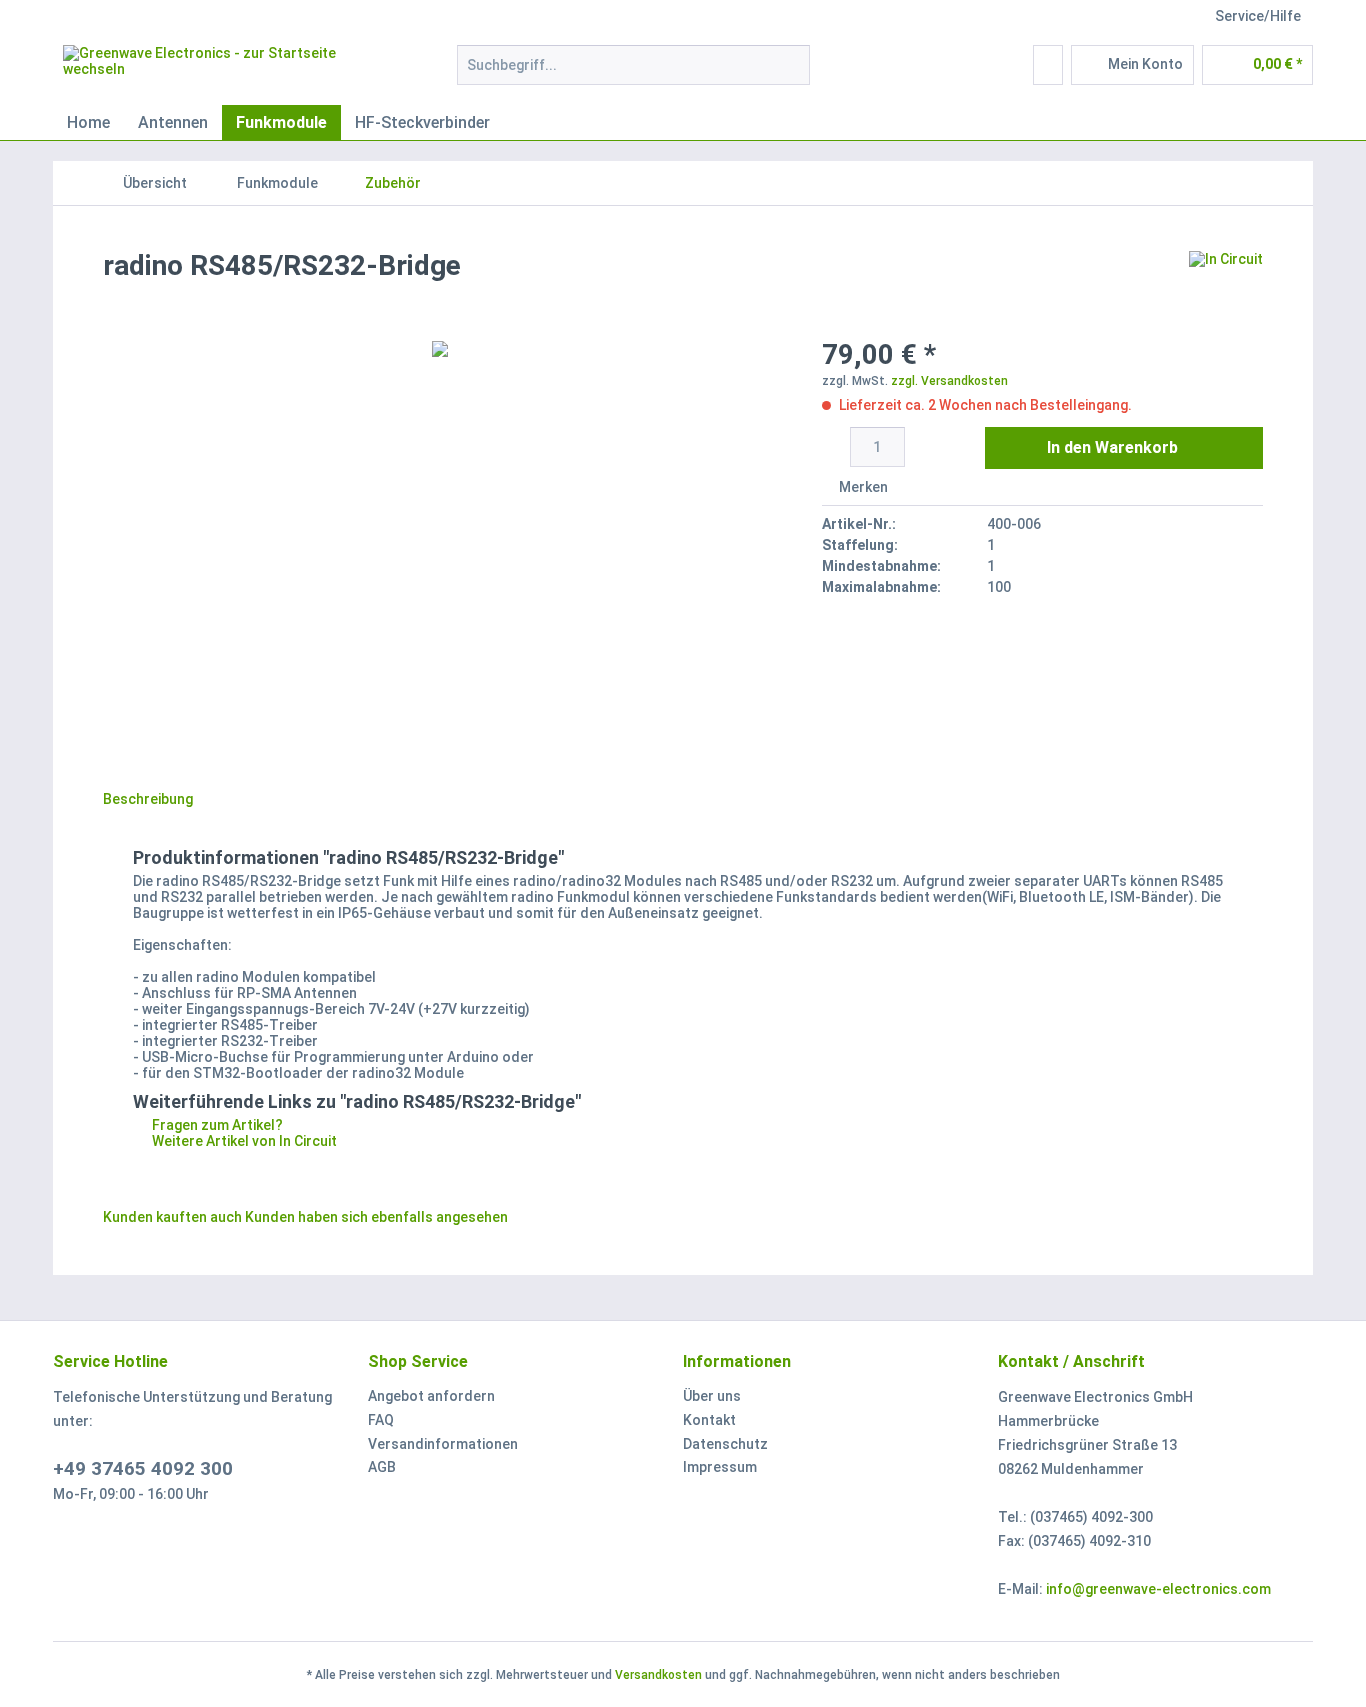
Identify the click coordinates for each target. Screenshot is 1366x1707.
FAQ (381, 1420)
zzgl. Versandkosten (949, 381)
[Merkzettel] (1048, 65)
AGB (382, 1467)
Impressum (720, 1467)
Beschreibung (148, 799)
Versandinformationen (443, 1444)
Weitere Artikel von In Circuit (243, 1141)
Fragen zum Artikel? (216, 1125)
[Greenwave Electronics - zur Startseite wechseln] (214, 70)
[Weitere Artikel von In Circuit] (1226, 286)
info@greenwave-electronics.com (1158, 1589)
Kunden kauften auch (172, 1217)
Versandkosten (658, 1675)
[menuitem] (633, 73)
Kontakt (709, 1420)
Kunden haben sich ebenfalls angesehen (376, 1217)
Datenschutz (725, 1444)
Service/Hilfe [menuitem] (1258, 16)
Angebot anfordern (431, 1396)
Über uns (712, 1396)
